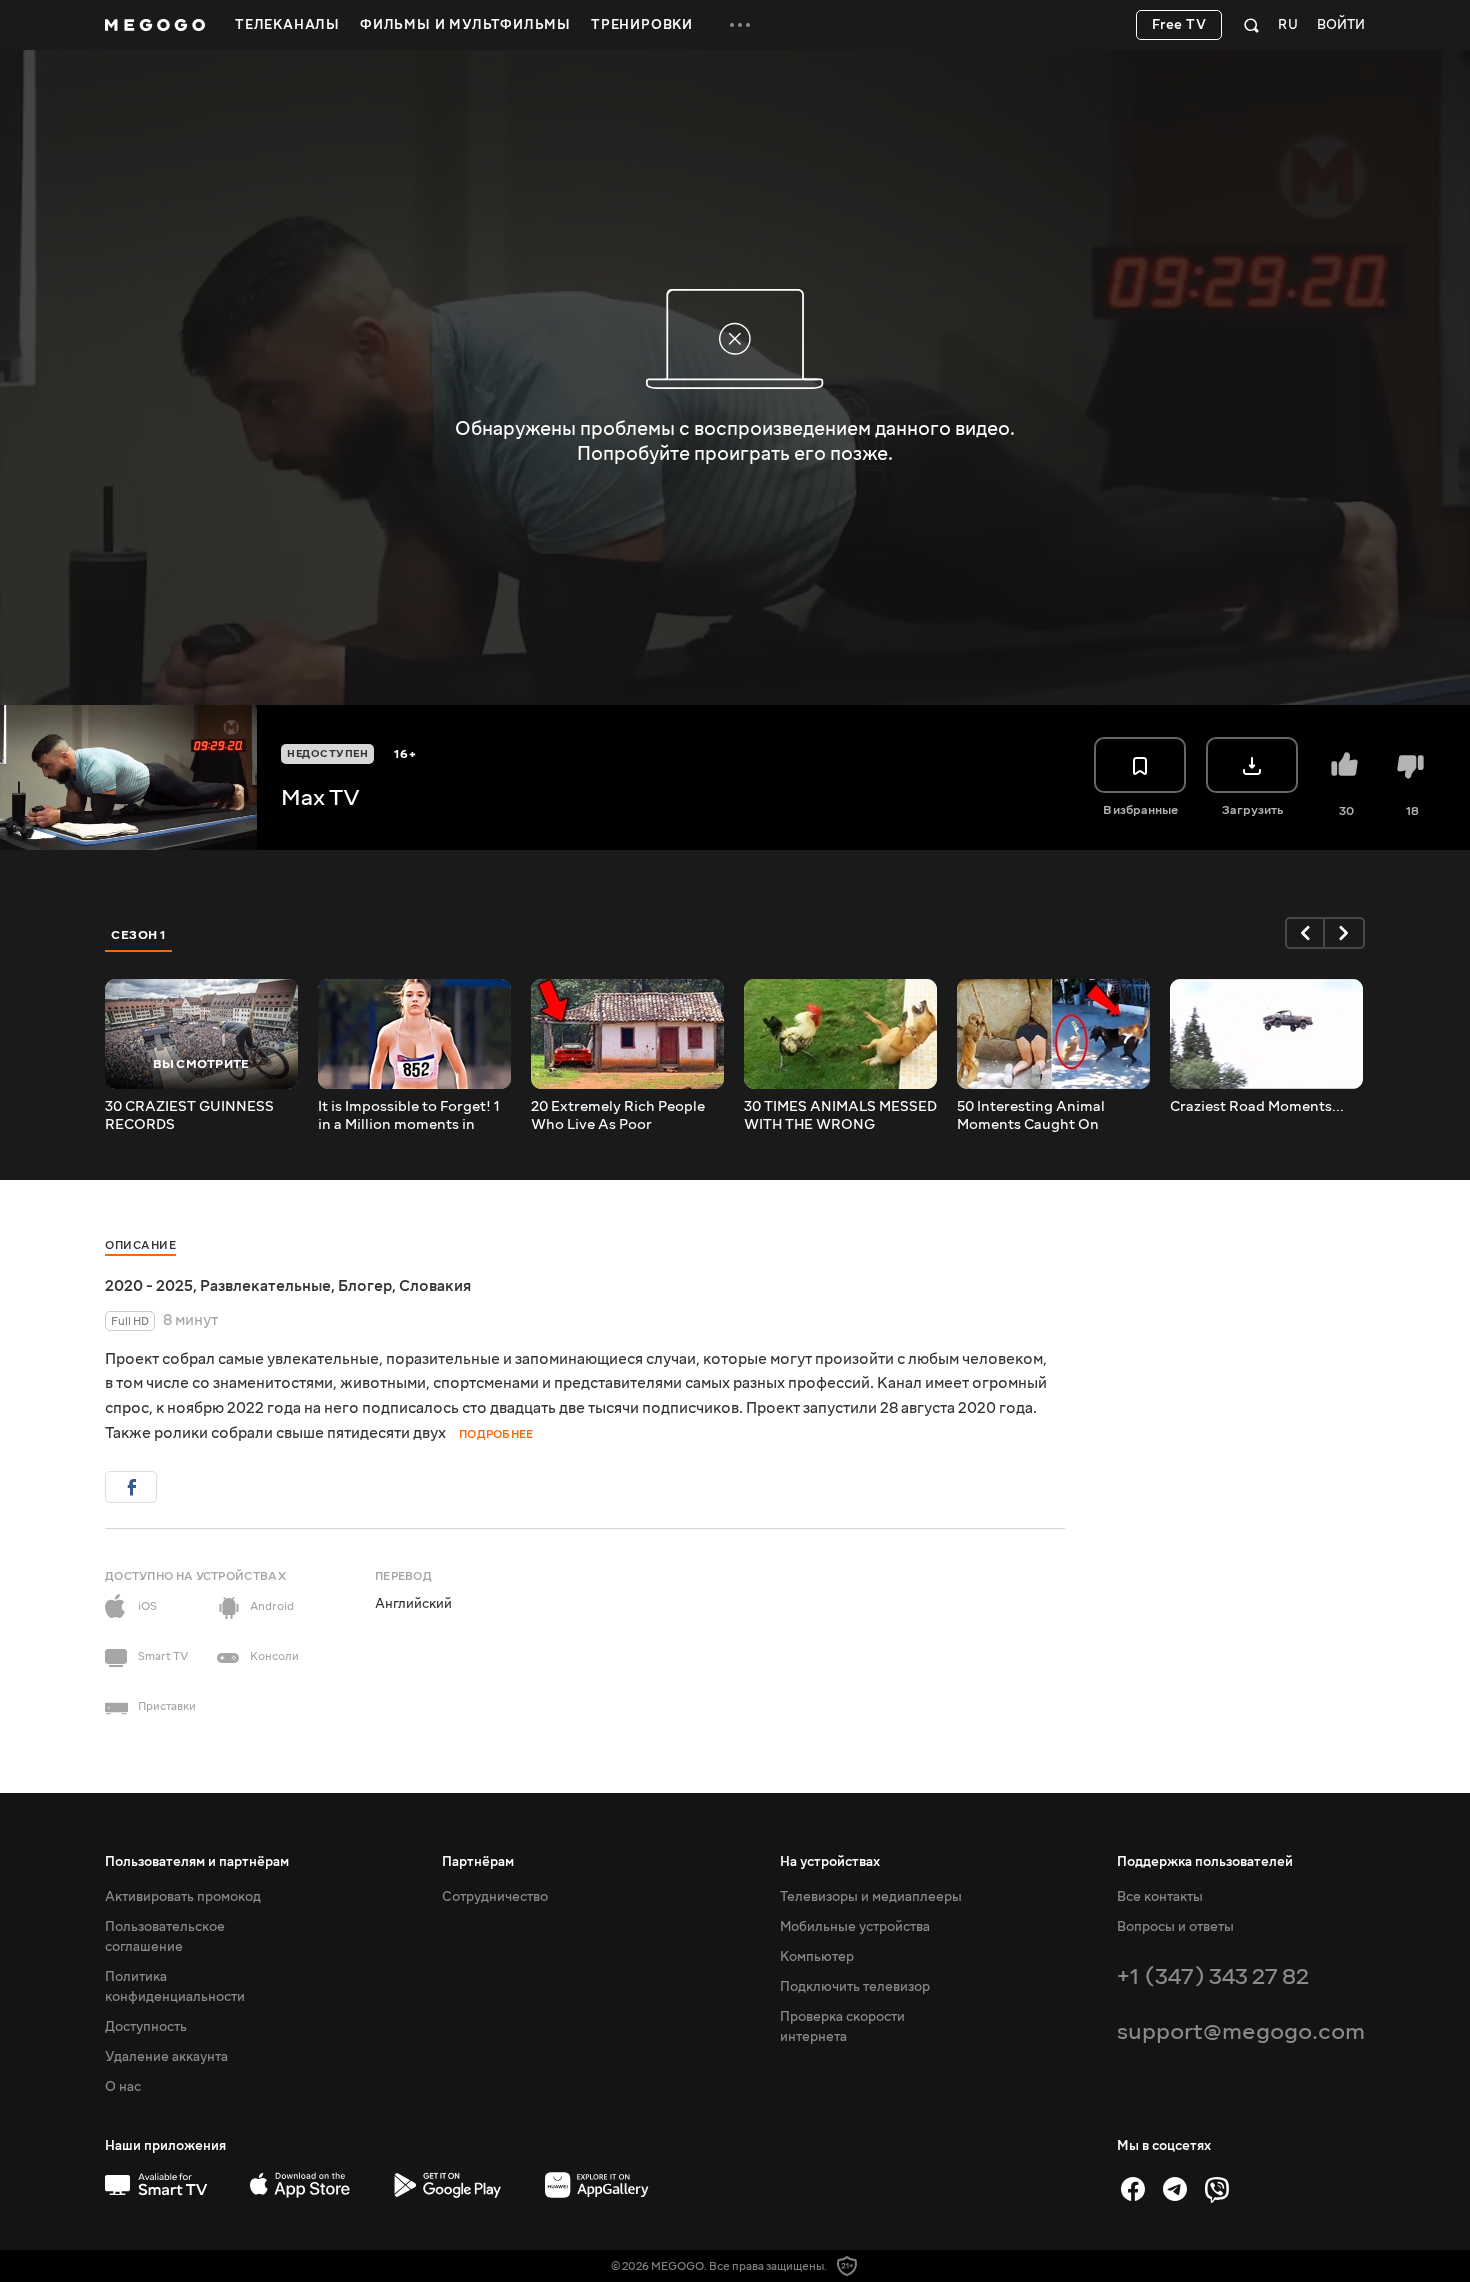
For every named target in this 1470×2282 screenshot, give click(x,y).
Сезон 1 (139, 935)
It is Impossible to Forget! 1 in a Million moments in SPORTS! (409, 1116)
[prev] (1305, 933)
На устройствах (830, 1862)
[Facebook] (1133, 2189)
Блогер (365, 1286)
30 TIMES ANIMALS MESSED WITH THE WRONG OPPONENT (840, 1116)
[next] (1345, 933)
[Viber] (1217, 2189)
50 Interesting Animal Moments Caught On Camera (1031, 1116)
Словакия (435, 1286)
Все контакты (1160, 1897)
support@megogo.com (1241, 2031)
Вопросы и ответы (1175, 1927)
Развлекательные (265, 1286)
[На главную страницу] (155, 25)
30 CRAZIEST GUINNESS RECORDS (189, 1116)
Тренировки (642, 25)
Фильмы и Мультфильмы (465, 25)
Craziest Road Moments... (1257, 1107)
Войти (1341, 25)
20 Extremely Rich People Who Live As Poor (618, 1116)
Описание (140, 1245)
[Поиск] (1251, 25)
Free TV (1179, 25)
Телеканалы (287, 25)
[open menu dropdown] (740, 25)
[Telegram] (1175, 2189)
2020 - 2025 (149, 1286)
